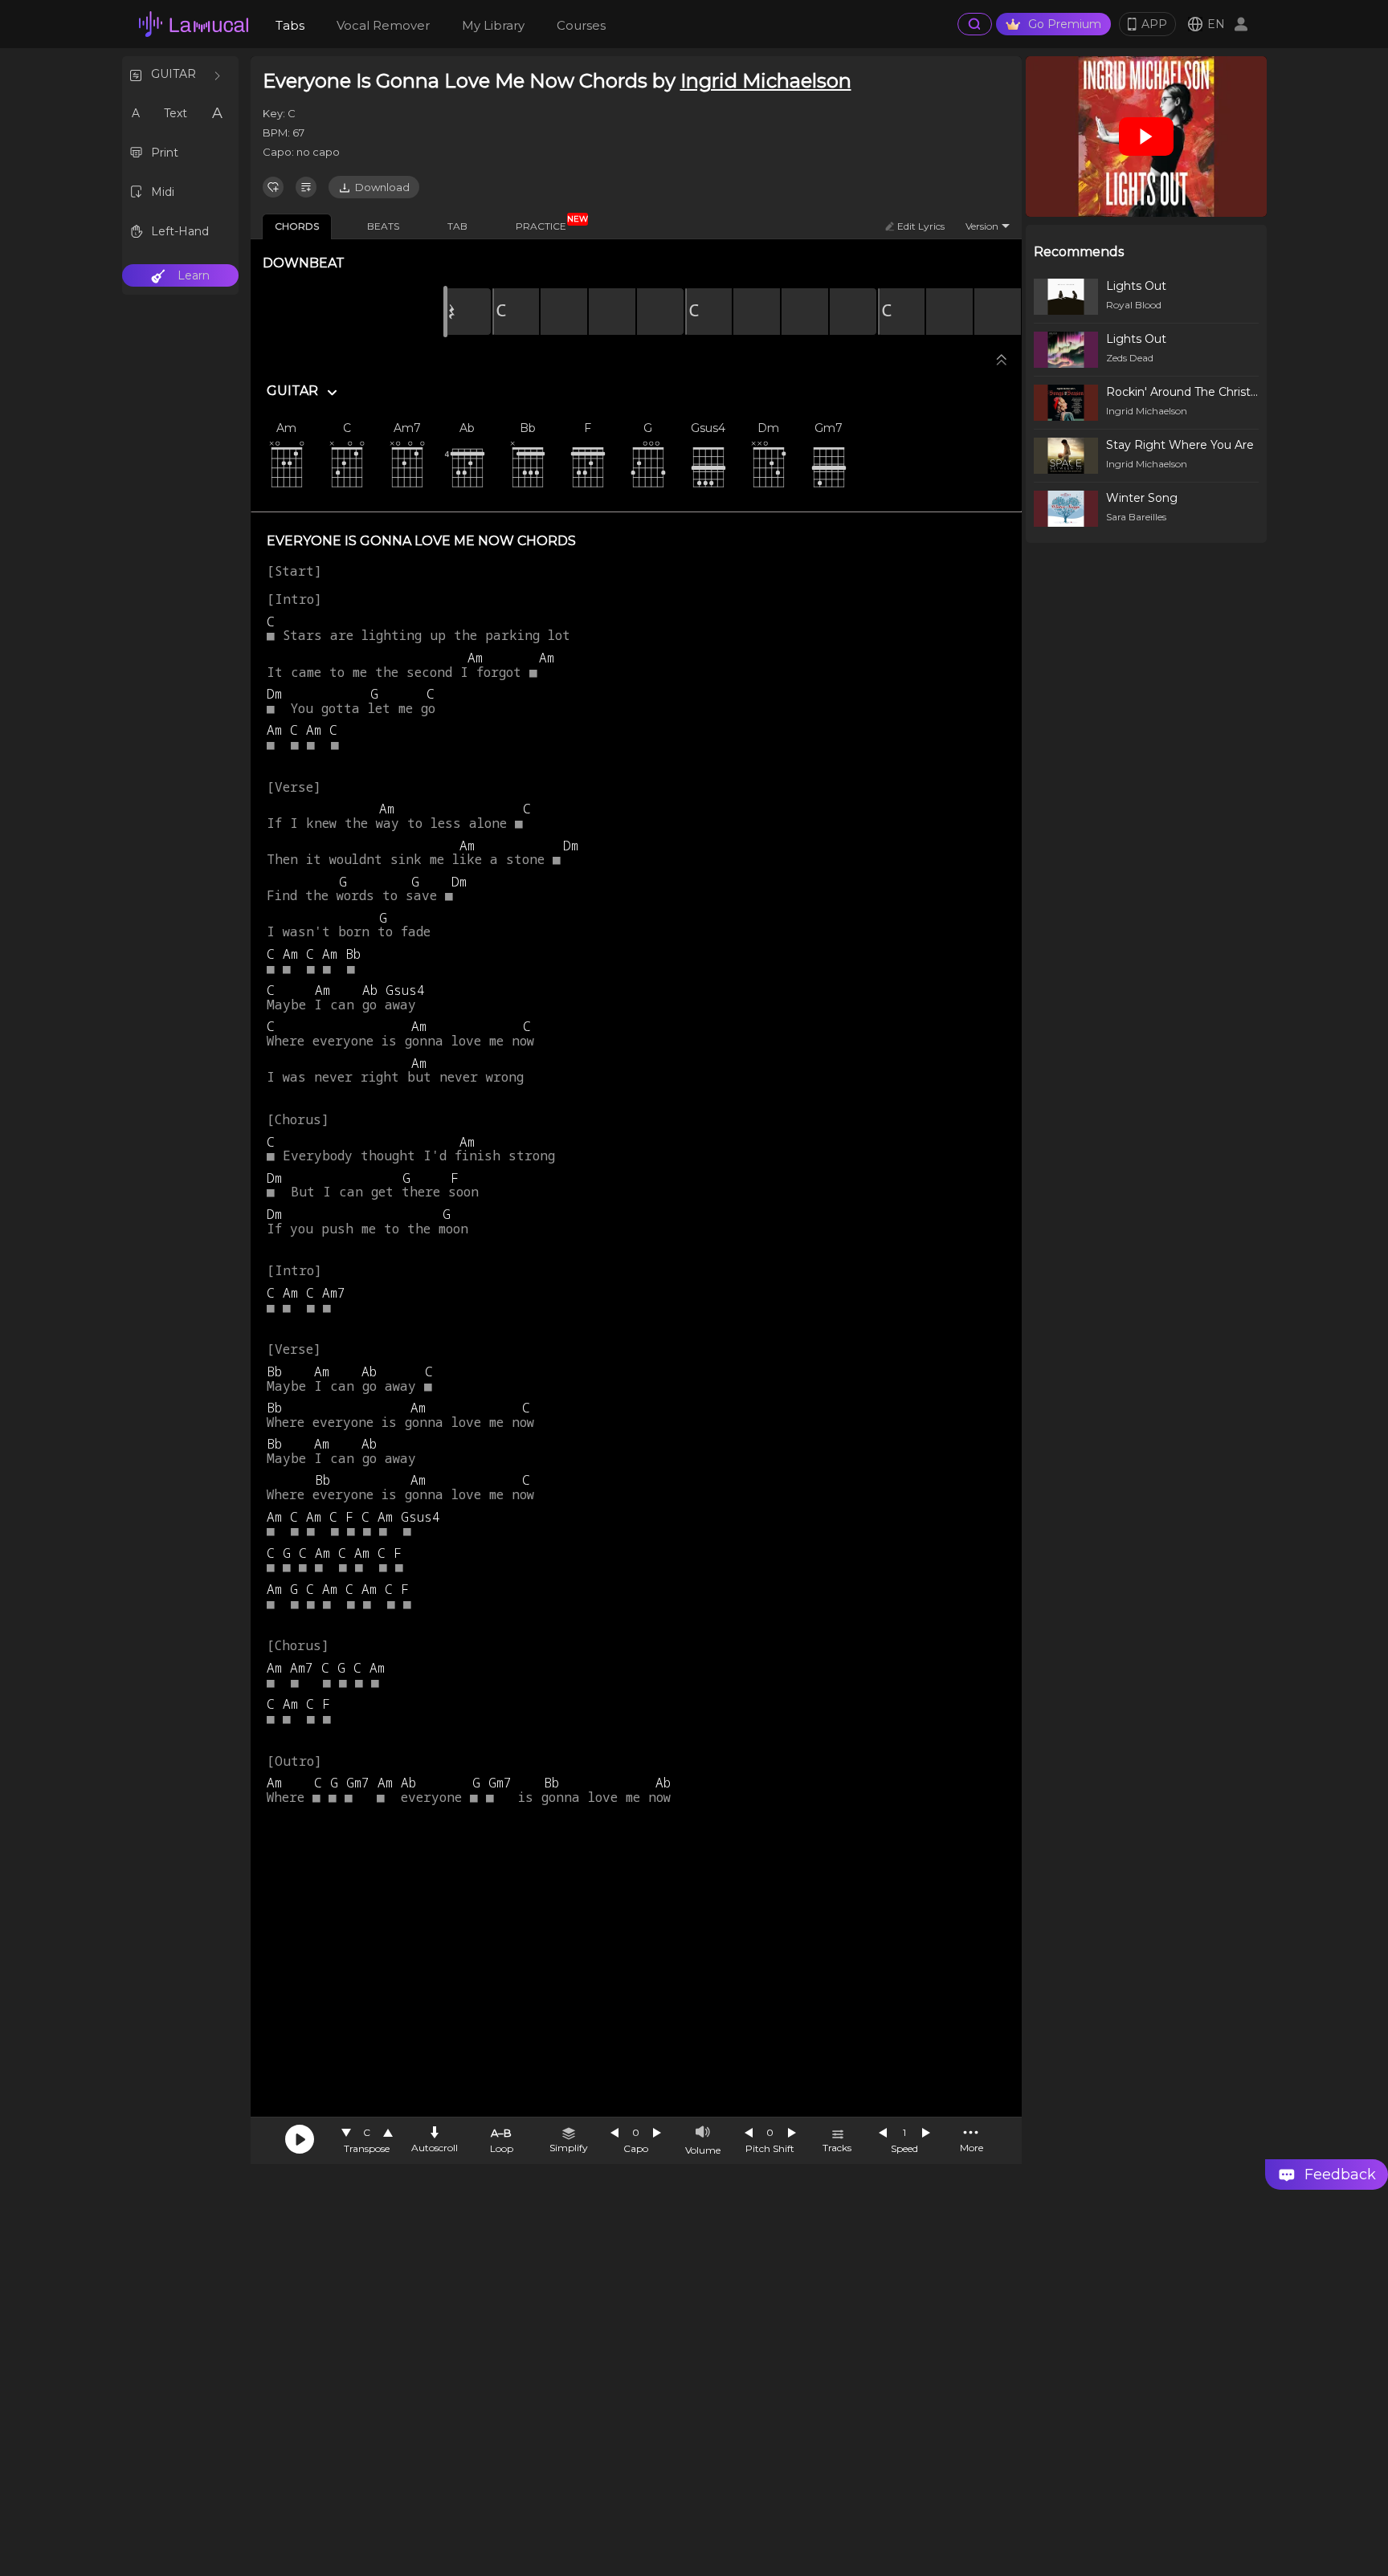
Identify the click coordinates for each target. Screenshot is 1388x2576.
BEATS (383, 226)
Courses (581, 25)
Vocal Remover (383, 25)
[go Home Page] (194, 24)
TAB (457, 226)
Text (176, 113)
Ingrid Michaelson (766, 81)
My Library (493, 25)
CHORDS (297, 226)
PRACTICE (547, 223)
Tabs (290, 25)
